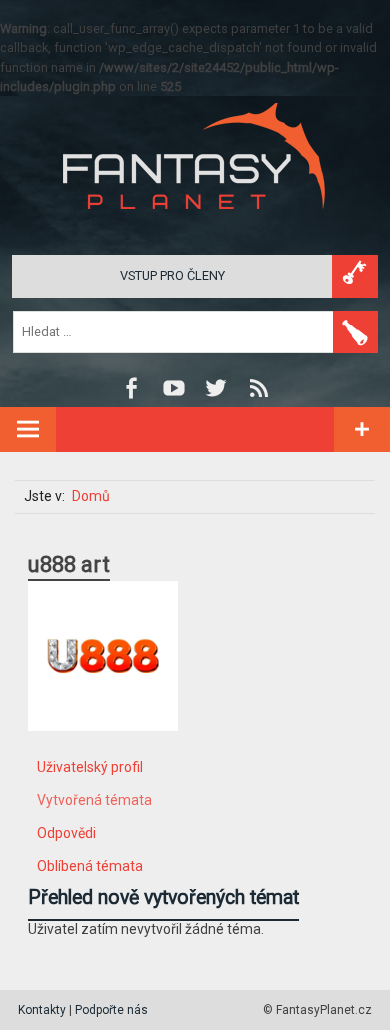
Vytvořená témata (94, 800)
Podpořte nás (111, 1010)
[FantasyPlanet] (195, 225)
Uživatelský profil (90, 767)
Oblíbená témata (90, 866)
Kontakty (42, 1010)
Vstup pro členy (172, 275)
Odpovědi (66, 833)
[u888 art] (103, 746)
